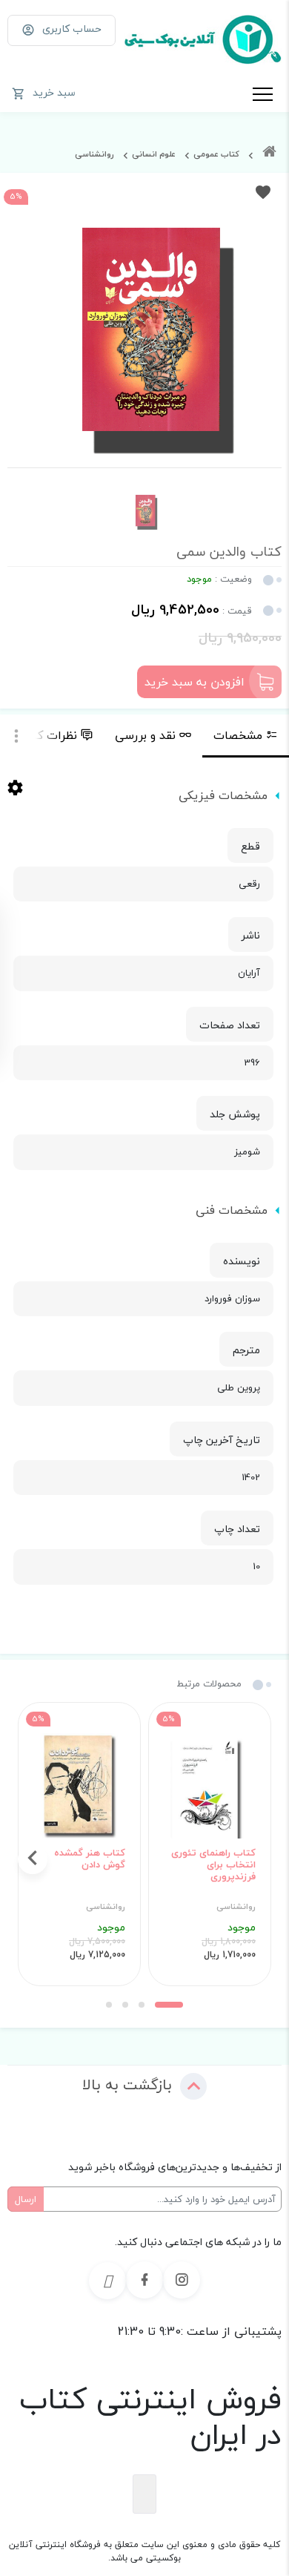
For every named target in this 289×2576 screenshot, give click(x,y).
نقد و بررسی (145, 735)
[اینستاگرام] (182, 2280)
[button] (169, 2005)
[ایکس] (107, 2281)
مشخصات (238, 735)
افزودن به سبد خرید (195, 682)
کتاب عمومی (216, 154)
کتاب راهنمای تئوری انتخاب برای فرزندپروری (213, 1865)
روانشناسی (94, 154)
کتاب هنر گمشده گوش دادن (90, 1859)
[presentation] (256, 1859)
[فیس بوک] (144, 2280)
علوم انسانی (154, 154)
